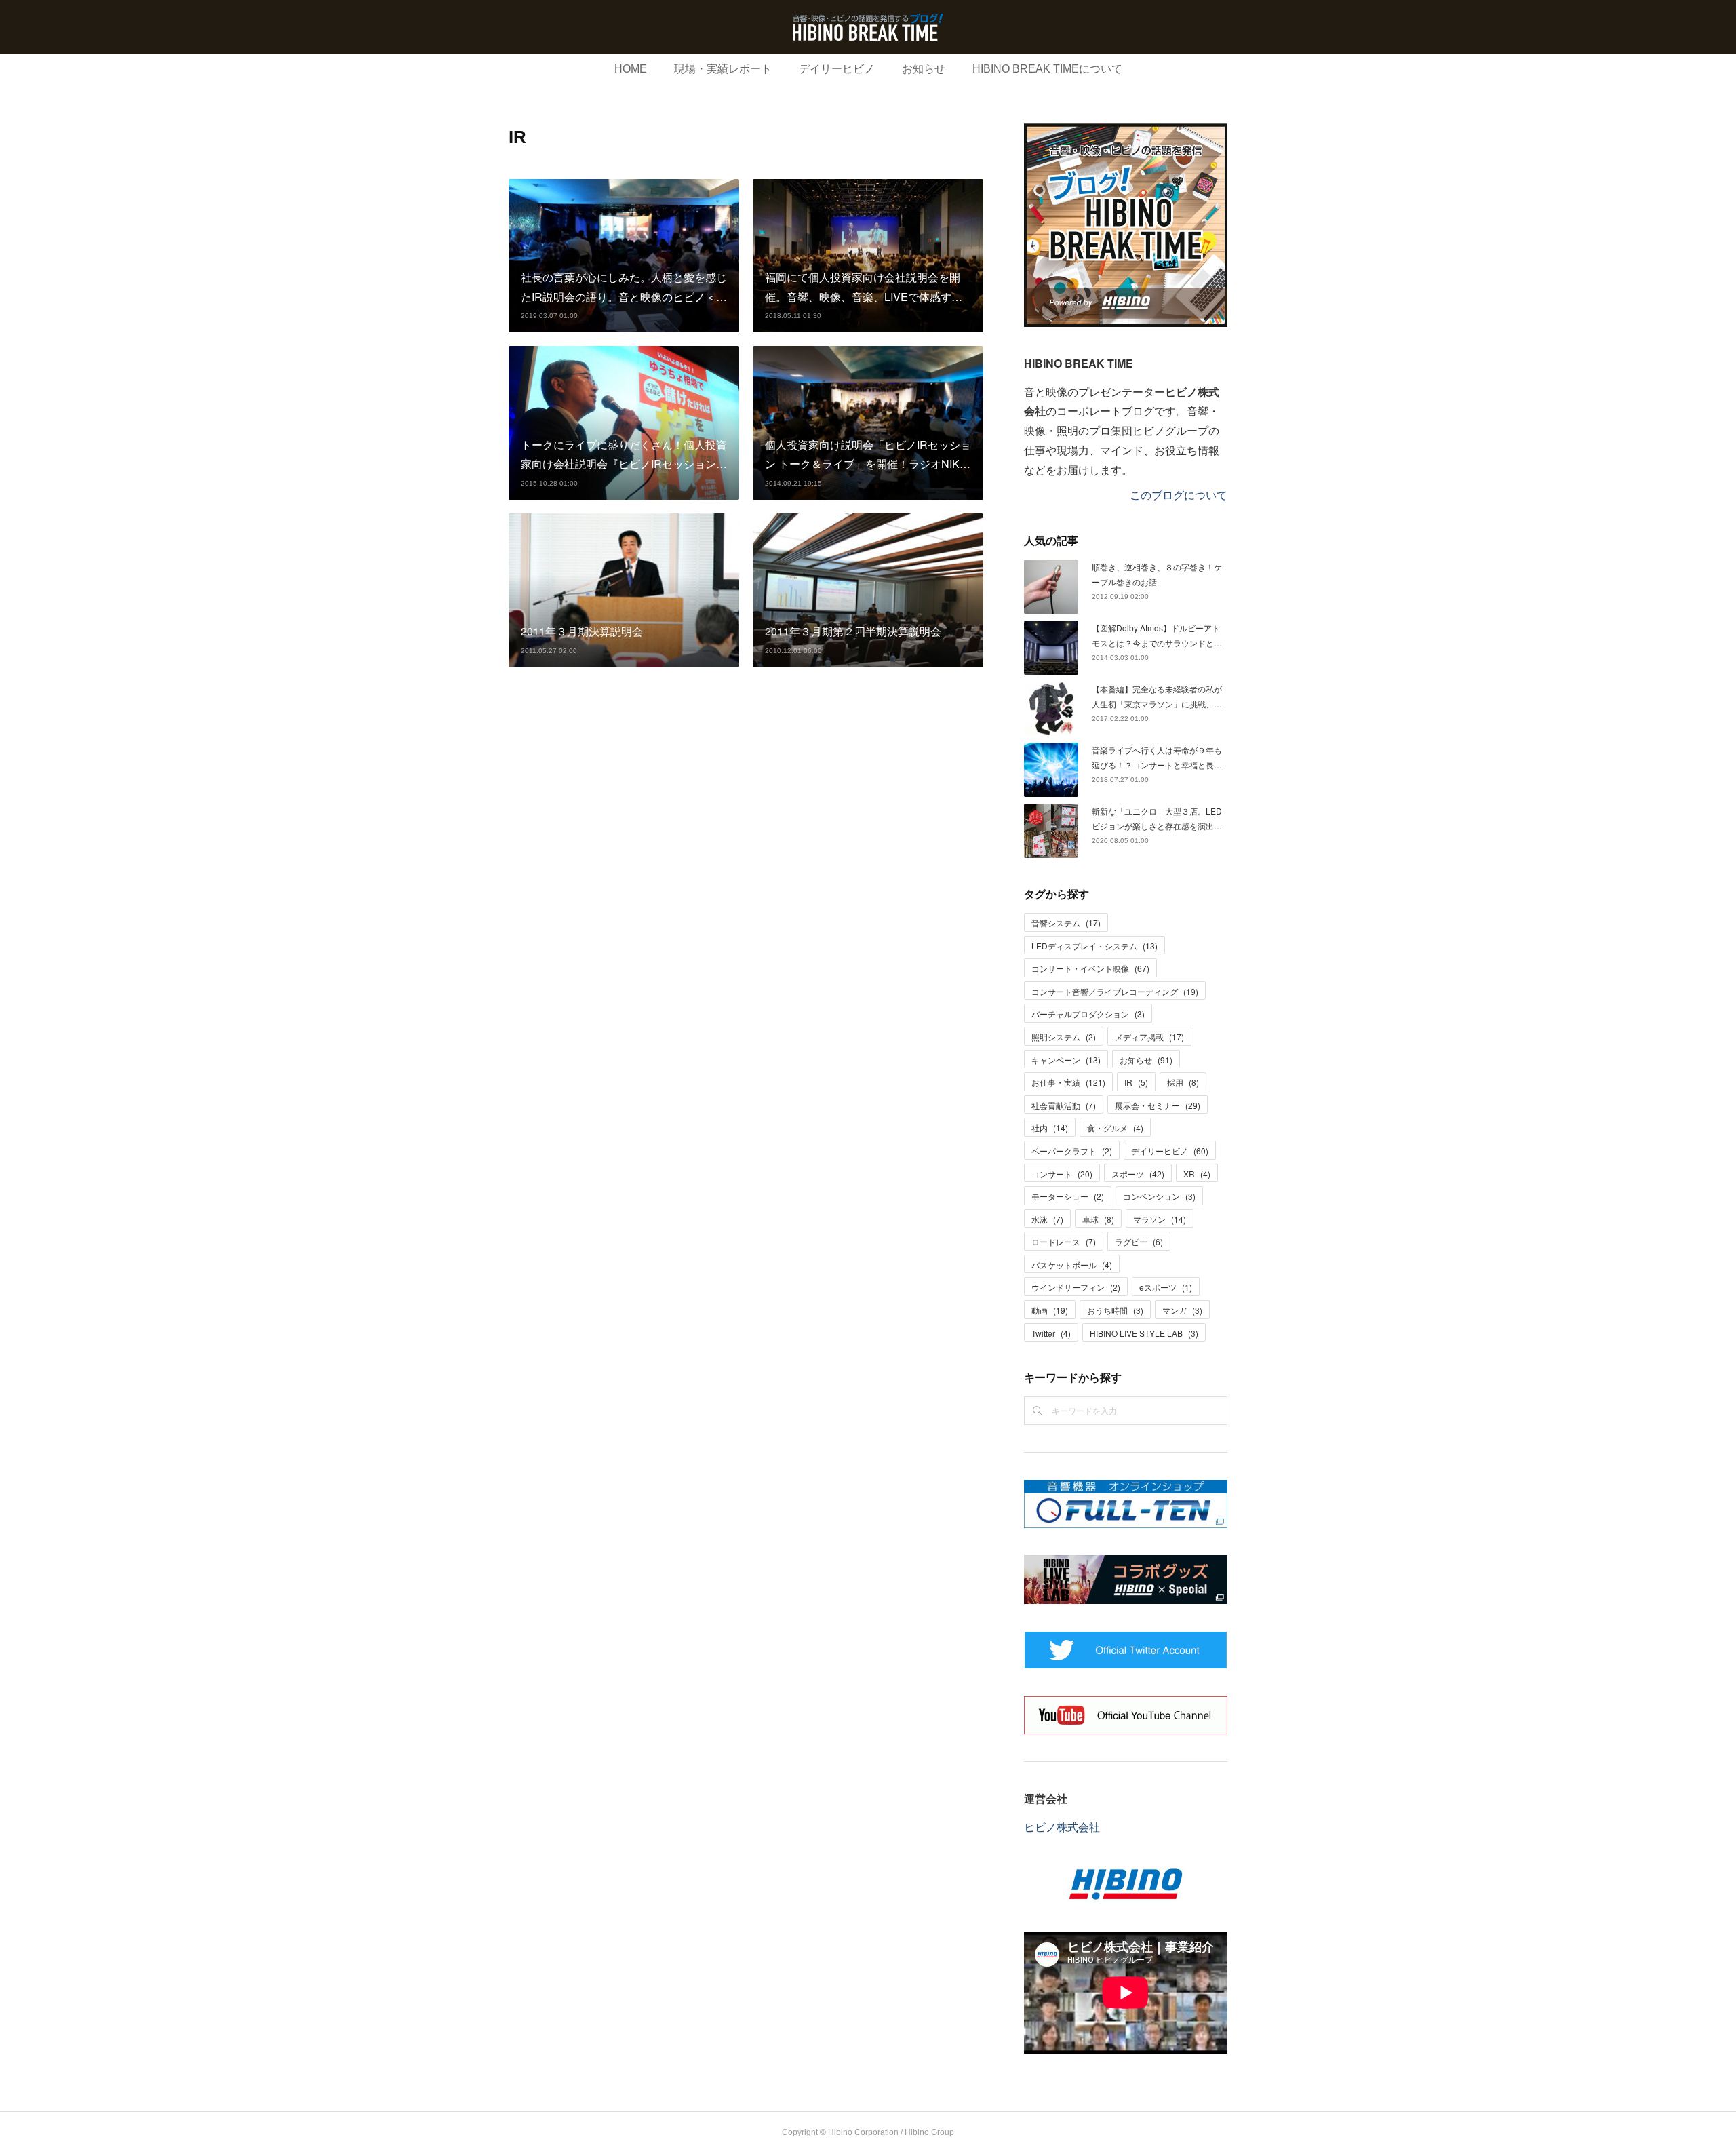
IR (1136, 1082)
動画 (1050, 1310)
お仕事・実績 (1068, 1082)
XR (1197, 1174)
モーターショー (1068, 1196)
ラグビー (1139, 1241)
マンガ (1182, 1310)
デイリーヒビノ (837, 69)
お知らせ (924, 69)
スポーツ (1138, 1174)
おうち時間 (1115, 1310)
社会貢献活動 (1064, 1105)
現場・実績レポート (723, 69)
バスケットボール (1072, 1265)
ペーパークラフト (1072, 1151)
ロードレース (1064, 1241)
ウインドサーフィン (1076, 1287)
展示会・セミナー (1158, 1105)
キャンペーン (1066, 1060)
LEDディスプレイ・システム (1094, 946)
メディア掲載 (1149, 1037)
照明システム (1064, 1037)
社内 (1050, 1128)
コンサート (1062, 1174)
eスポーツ (1166, 1287)
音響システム (1066, 923)
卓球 (1098, 1219)
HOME (631, 69)
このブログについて (1179, 495)
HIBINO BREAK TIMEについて (1047, 69)
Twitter (1051, 1333)
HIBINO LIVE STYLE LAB (1144, 1333)
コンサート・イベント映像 (1090, 968)
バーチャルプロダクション (1088, 1014)
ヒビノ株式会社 (1062, 1827)
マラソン (1160, 1219)
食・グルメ (1115, 1128)
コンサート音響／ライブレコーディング (1115, 991)
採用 (1183, 1082)
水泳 (1047, 1219)
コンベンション (1159, 1196)
